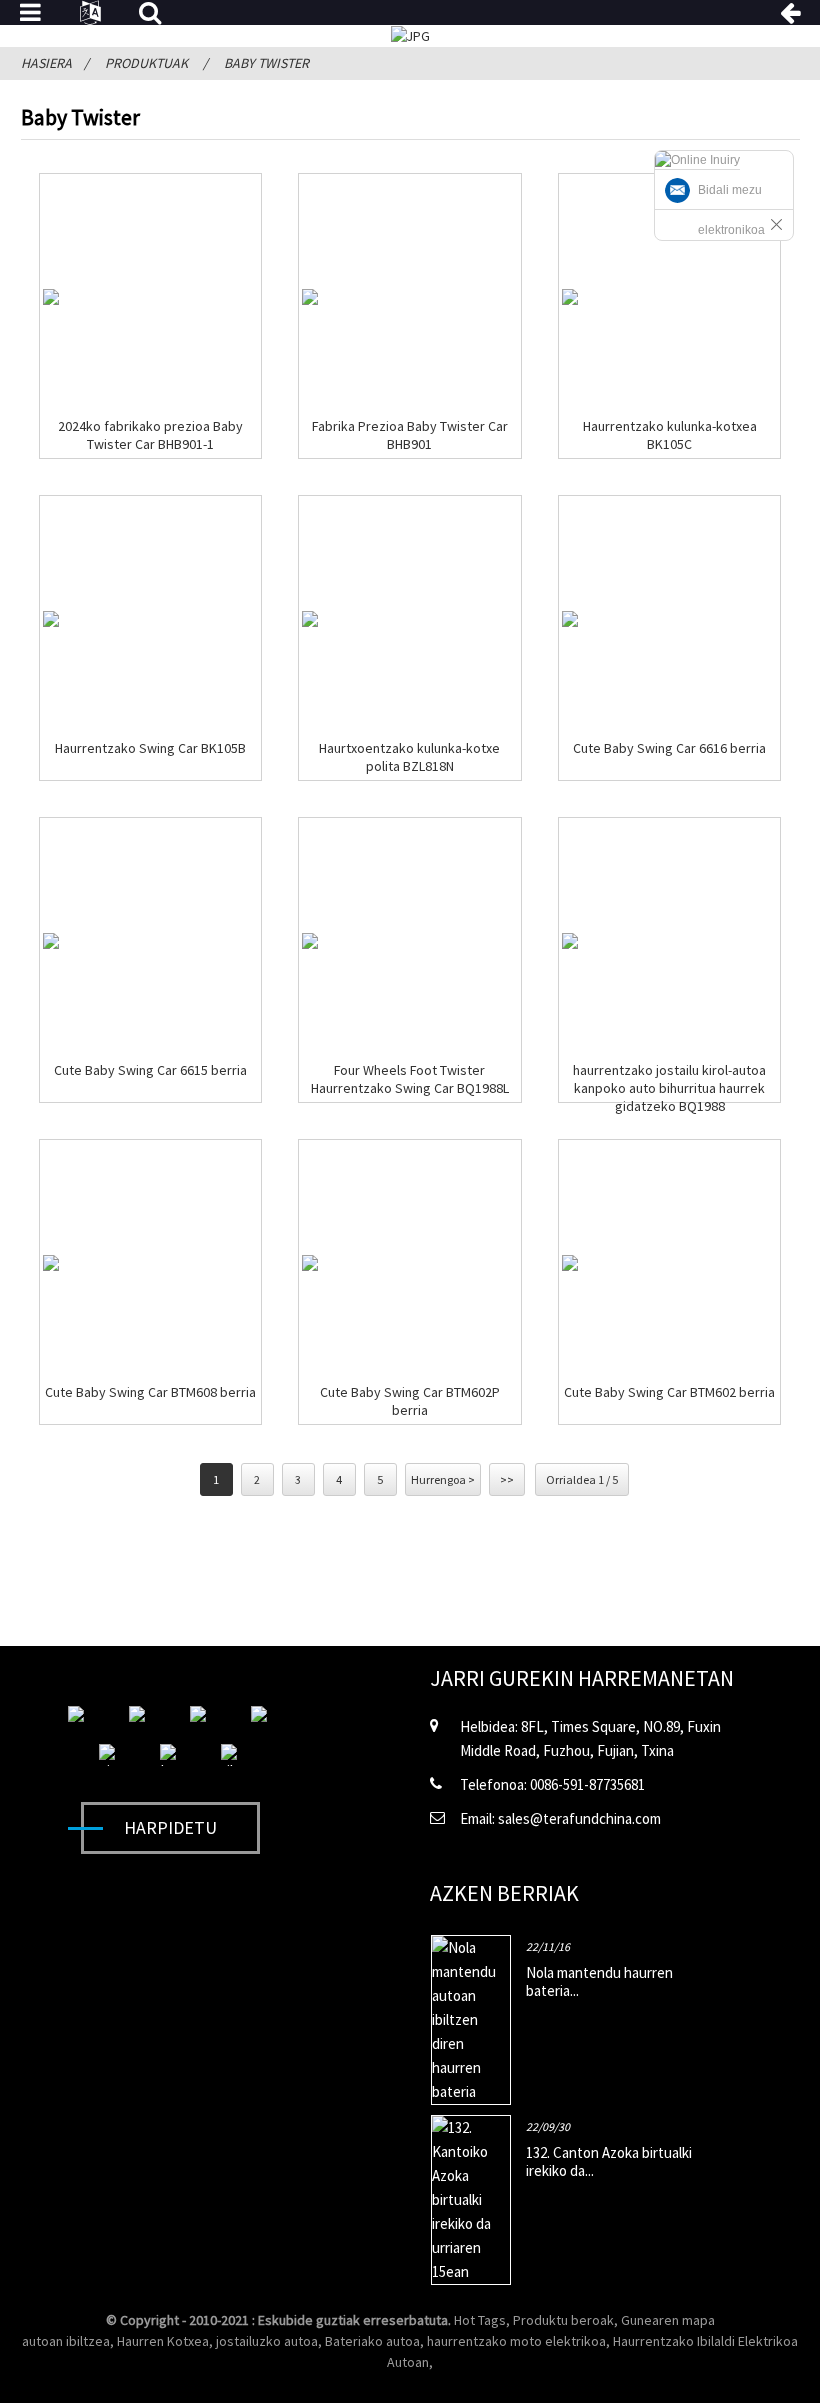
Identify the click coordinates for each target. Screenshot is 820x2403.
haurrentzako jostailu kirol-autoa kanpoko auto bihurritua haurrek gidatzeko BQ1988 (669, 1088)
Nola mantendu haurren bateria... (599, 1981)
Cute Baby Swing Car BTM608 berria (150, 1392)
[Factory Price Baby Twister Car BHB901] (310, 297)
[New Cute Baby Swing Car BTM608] (51, 1263)
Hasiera (46, 63)
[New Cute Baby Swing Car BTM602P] (310, 1263)
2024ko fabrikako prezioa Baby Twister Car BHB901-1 (150, 435)
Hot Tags (480, 2320)
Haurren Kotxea (163, 2341)
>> (507, 1479)
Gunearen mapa (668, 2320)
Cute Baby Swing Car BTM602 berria (669, 1392)
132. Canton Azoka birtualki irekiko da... (609, 2161)
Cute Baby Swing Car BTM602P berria (410, 1401)
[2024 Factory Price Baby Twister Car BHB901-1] (51, 297)
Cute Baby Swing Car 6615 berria (150, 1070)
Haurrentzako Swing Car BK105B (150, 748)
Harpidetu (170, 1827)
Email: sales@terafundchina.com (560, 1818)
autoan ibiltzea (66, 2341)
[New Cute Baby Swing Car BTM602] (570, 1263)
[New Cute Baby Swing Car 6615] (51, 941)
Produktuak (146, 63)
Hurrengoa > (443, 1479)
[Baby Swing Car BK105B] (51, 619)
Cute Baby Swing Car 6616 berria (669, 748)
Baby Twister (266, 63)
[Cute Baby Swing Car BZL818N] (310, 619)
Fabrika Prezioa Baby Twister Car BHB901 (410, 435)
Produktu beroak (563, 2320)
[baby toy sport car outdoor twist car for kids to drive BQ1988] (570, 941)
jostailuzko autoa (267, 2341)
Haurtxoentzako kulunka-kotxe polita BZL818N (409, 757)
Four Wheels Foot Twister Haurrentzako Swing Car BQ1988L (410, 1079)
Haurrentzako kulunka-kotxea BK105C (670, 435)
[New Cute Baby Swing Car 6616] (570, 619)
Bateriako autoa (372, 2341)
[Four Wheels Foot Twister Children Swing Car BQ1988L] (310, 941)
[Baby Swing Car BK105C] (570, 297)
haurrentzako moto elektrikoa (516, 2341)
